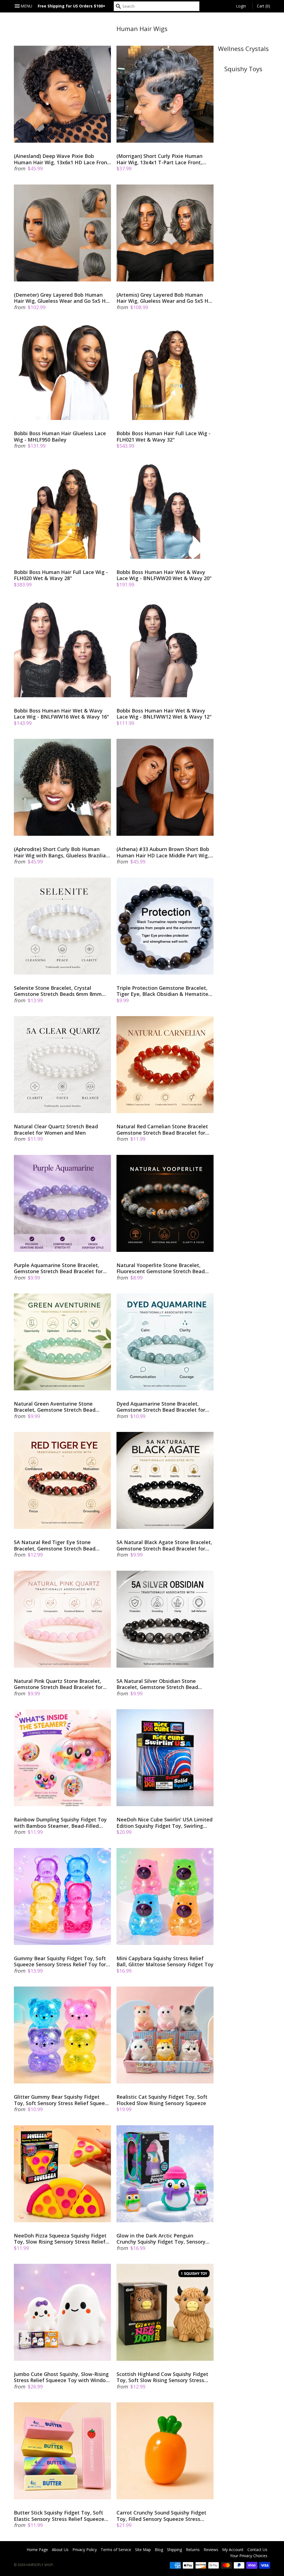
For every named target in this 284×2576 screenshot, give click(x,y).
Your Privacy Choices (249, 2556)
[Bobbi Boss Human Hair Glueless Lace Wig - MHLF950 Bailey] (62, 371)
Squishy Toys (243, 69)
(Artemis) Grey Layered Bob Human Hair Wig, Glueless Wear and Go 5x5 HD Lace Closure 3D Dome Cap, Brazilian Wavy (164, 298)
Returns (193, 2550)
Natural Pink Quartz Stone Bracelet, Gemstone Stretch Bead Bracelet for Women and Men (58, 1684)
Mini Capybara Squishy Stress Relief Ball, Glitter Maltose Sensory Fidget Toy (165, 1961)
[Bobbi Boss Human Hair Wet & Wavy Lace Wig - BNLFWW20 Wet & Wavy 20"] (165, 510)
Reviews (211, 2550)
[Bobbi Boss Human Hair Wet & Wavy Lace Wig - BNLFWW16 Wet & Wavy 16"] (62, 649)
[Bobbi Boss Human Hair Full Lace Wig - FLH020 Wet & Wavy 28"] (62, 510)
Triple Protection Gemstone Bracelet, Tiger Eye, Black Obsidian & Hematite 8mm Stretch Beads (162, 991)
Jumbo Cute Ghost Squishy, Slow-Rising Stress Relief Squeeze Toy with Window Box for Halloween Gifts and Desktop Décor (62, 2377)
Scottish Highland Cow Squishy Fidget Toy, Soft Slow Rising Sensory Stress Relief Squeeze (162, 2377)
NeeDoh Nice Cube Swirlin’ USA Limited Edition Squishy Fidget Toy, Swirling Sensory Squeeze (164, 1823)
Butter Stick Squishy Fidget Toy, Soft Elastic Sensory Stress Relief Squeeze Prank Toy (59, 2516)
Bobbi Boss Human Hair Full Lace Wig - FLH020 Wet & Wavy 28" (61, 575)
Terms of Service (116, 2550)
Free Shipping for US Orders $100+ (72, 6)
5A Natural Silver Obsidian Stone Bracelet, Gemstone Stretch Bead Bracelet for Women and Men (157, 1684)
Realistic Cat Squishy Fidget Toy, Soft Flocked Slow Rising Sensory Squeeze (162, 2100)
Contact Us (257, 2550)
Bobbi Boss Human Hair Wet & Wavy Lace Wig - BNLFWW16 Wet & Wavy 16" (61, 714)
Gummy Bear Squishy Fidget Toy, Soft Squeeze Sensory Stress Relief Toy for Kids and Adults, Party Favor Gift (60, 1961)
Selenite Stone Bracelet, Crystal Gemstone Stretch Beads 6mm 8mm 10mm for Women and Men (58, 991)
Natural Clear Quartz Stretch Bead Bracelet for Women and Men (56, 1130)
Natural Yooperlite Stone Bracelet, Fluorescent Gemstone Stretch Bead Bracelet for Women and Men (161, 1268)
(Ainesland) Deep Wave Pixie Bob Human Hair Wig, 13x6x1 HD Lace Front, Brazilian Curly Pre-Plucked (62, 159)
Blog (159, 2550)
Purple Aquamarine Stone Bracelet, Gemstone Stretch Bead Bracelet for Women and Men (58, 1268)
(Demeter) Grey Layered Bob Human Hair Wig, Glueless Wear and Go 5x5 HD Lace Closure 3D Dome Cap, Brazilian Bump (62, 298)
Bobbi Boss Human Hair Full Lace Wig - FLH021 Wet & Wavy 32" (163, 436)
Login (241, 6)
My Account (233, 2550)
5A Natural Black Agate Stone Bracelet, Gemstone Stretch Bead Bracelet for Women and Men (164, 1545)
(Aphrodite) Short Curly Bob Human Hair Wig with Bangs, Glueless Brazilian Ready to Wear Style (61, 852)
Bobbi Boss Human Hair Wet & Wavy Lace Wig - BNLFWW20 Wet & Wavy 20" (164, 575)
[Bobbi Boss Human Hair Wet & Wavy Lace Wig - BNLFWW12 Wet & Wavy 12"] (165, 649)
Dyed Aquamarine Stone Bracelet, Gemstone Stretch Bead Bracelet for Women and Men (161, 1407)
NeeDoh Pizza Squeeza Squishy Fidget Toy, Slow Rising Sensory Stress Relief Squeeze (60, 2239)
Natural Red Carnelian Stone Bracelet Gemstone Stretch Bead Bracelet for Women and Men (162, 1130)
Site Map (143, 2550)
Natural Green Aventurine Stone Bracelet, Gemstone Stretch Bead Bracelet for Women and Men (55, 1407)
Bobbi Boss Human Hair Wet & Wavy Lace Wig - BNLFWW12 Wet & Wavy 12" (164, 714)
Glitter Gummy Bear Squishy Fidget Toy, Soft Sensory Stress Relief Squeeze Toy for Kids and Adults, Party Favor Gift (62, 2100)
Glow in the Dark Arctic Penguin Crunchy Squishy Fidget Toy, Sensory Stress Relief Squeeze (161, 2239)
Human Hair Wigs (142, 29)
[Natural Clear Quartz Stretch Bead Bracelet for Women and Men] (62, 1065)
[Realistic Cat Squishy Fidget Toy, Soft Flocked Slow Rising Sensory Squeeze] (165, 2035)
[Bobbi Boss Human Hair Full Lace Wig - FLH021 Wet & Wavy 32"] (165, 371)
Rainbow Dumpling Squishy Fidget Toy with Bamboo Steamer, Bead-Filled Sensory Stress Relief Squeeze (60, 1823)
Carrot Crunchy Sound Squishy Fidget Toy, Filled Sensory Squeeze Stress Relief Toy (161, 2516)
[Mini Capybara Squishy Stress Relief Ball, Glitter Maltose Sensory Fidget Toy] (165, 1896)
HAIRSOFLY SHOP (40, 2565)
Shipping (174, 2550)
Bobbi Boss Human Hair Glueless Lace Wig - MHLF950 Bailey (60, 436)
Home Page (37, 2550)
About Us (60, 2550)
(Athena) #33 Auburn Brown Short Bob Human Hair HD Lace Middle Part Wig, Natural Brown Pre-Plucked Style (163, 852)
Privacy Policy (85, 2550)
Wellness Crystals (243, 49)
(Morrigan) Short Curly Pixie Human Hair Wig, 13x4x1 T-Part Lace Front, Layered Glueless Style (159, 159)
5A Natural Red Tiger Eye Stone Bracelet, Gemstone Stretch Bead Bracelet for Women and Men (55, 1545)
